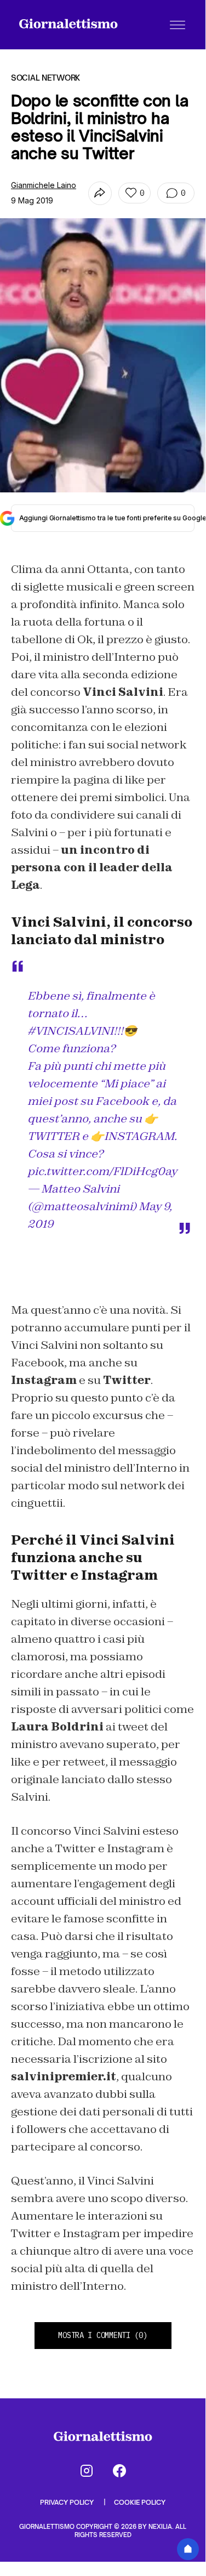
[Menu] (178, 25)
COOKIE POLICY (140, 2502)
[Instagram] (87, 2471)
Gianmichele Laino (44, 185)
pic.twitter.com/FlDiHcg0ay (102, 1171)
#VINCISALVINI (70, 1031)
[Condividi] (100, 193)
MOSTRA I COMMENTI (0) (102, 2335)
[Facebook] (119, 2471)
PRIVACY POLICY (68, 2502)
